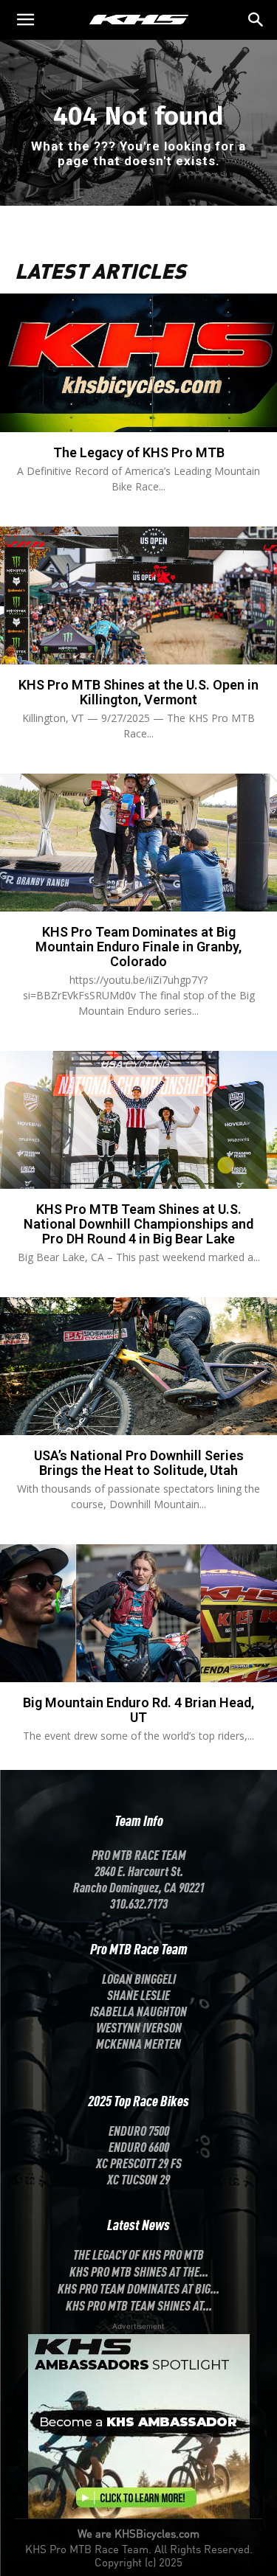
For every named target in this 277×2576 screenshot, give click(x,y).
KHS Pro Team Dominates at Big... (138, 2288)
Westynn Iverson (139, 2027)
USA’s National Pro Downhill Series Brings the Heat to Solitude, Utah (139, 1463)
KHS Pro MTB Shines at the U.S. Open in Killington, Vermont (138, 692)
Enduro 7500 (139, 2130)
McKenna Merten (138, 2043)
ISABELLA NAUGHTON (138, 2010)
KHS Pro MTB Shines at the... (139, 2271)
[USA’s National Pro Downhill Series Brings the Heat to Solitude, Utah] (138, 1367)
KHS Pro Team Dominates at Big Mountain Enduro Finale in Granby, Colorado (138, 947)
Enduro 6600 (139, 2146)
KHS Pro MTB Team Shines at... (139, 2305)
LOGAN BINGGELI (139, 1978)
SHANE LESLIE (138, 1994)
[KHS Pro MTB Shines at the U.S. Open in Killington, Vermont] (138, 596)
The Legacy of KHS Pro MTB (139, 452)
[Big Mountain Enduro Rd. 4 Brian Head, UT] (138, 1614)
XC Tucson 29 (138, 2179)
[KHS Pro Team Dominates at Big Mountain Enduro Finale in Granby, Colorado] (138, 843)
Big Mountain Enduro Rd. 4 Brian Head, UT (138, 1710)
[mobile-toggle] (25, 20)
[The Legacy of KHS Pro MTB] (138, 363)
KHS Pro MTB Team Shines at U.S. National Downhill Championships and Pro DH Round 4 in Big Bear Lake (138, 1224)
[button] (256, 20)
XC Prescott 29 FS (139, 2162)
